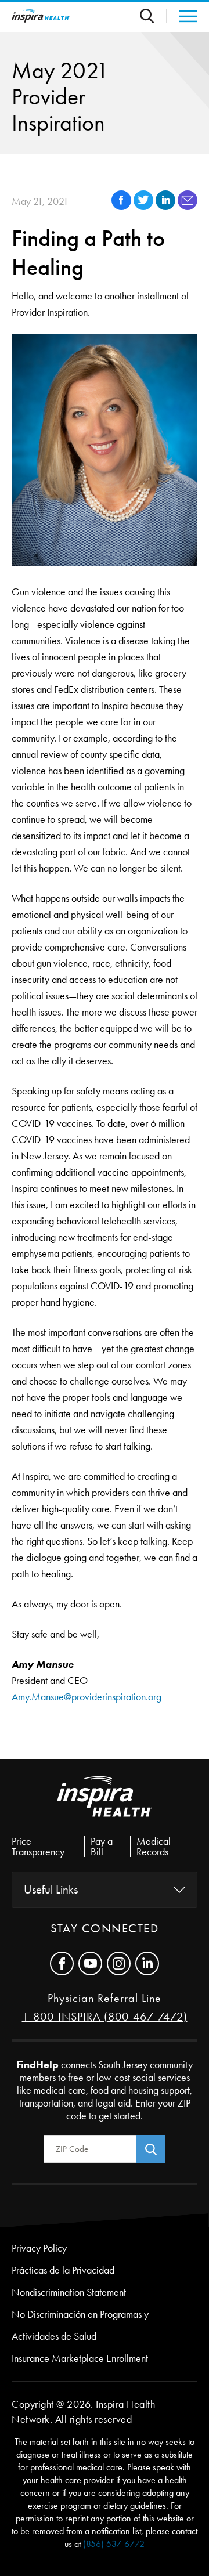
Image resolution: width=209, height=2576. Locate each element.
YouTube (90, 1963)
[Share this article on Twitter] (145, 207)
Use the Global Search (153, 16)
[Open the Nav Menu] (182, 16)
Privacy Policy (39, 2248)
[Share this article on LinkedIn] (167, 207)
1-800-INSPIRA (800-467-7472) (105, 2017)
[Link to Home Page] (105, 1806)
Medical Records (154, 1847)
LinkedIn (147, 1963)
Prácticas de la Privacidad (63, 2270)
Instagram (119, 1963)
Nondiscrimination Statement (69, 2292)
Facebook (62, 1963)
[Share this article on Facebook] (122, 207)
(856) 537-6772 (114, 2544)
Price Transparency (38, 1847)
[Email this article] (188, 207)
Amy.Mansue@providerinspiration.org (88, 1697)
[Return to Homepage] (41, 16)
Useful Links (51, 1889)
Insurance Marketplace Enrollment (80, 2358)
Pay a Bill (102, 1847)
